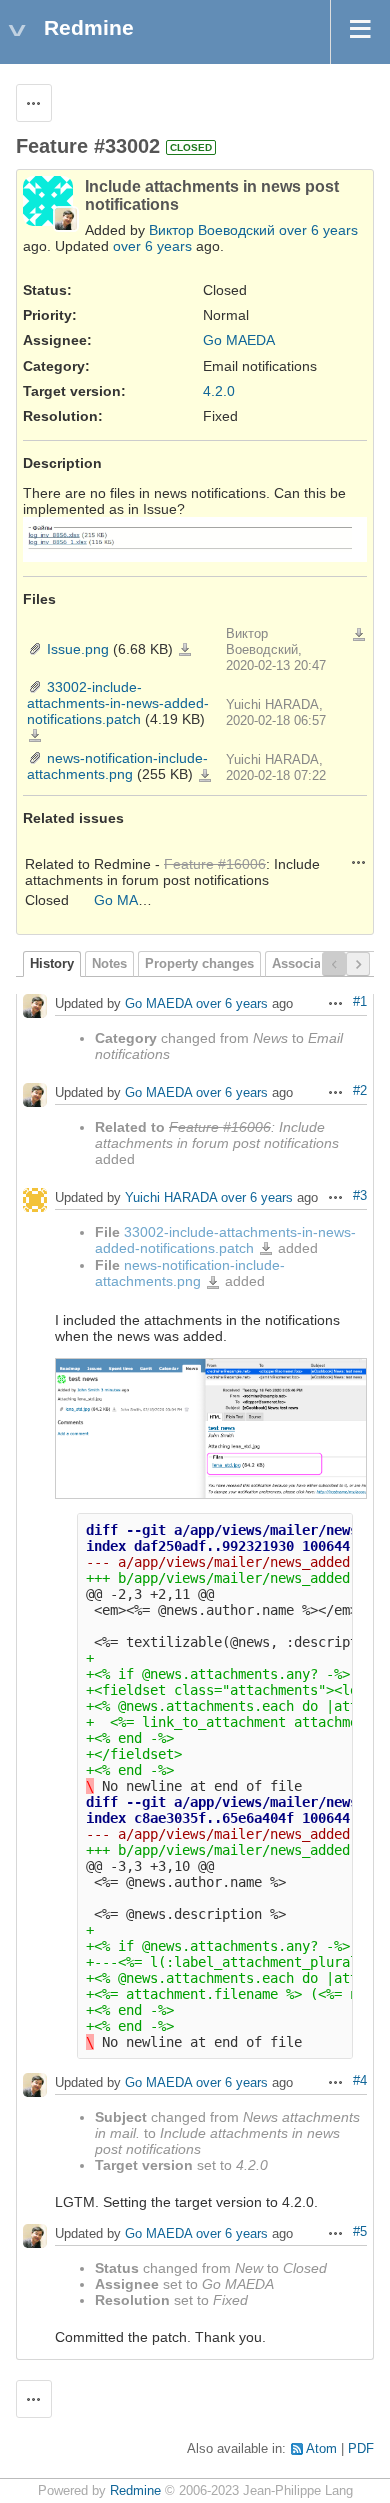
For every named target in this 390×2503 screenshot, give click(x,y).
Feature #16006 (215, 864)
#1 (360, 1002)
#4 (360, 2081)
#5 (360, 2232)
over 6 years (318, 230)
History (52, 964)
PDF (361, 2449)
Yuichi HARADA (171, 1197)
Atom (321, 2449)
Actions (359, 862)
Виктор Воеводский (212, 230)
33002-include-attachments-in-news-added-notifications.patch (118, 703)
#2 (360, 1091)
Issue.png (78, 649)
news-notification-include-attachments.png (117, 766)
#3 (360, 1196)
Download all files (359, 635)
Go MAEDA (239, 340)
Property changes (199, 964)
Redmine (135, 2491)
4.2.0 (219, 391)
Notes (109, 964)
